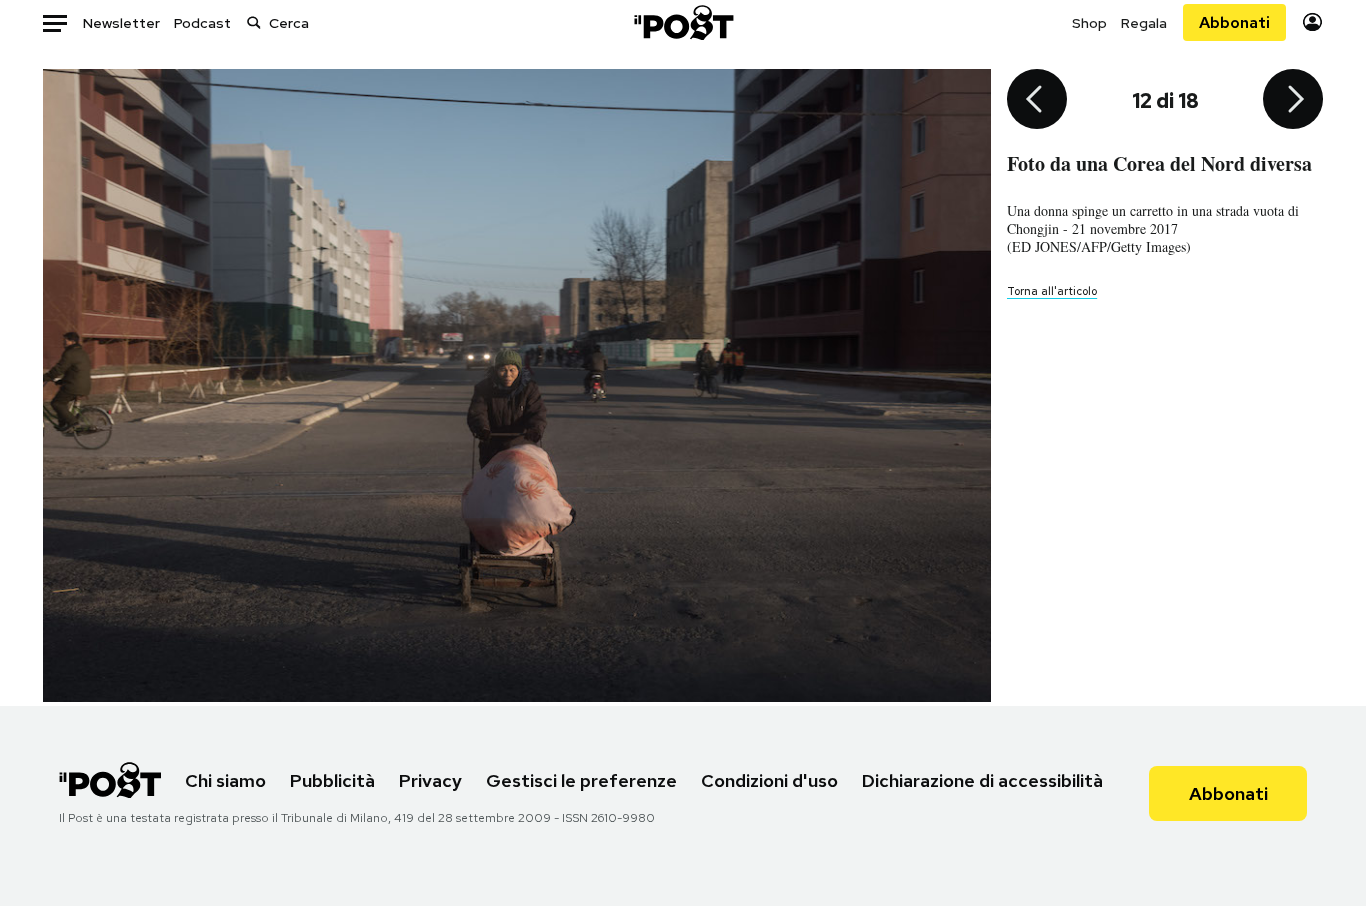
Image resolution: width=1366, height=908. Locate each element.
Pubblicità (332, 780)
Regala (1144, 23)
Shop (1089, 23)
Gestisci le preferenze (581, 780)
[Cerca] (254, 22)
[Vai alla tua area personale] (1312, 22)
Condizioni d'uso (769, 780)
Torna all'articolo (1052, 291)
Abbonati (1234, 22)
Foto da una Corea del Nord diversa (1159, 163)
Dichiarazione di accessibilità (982, 780)
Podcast (202, 23)
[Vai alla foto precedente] (1037, 101)
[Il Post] (683, 22)
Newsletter (121, 23)
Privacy (430, 780)
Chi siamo (225, 780)
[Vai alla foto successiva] (1293, 101)
